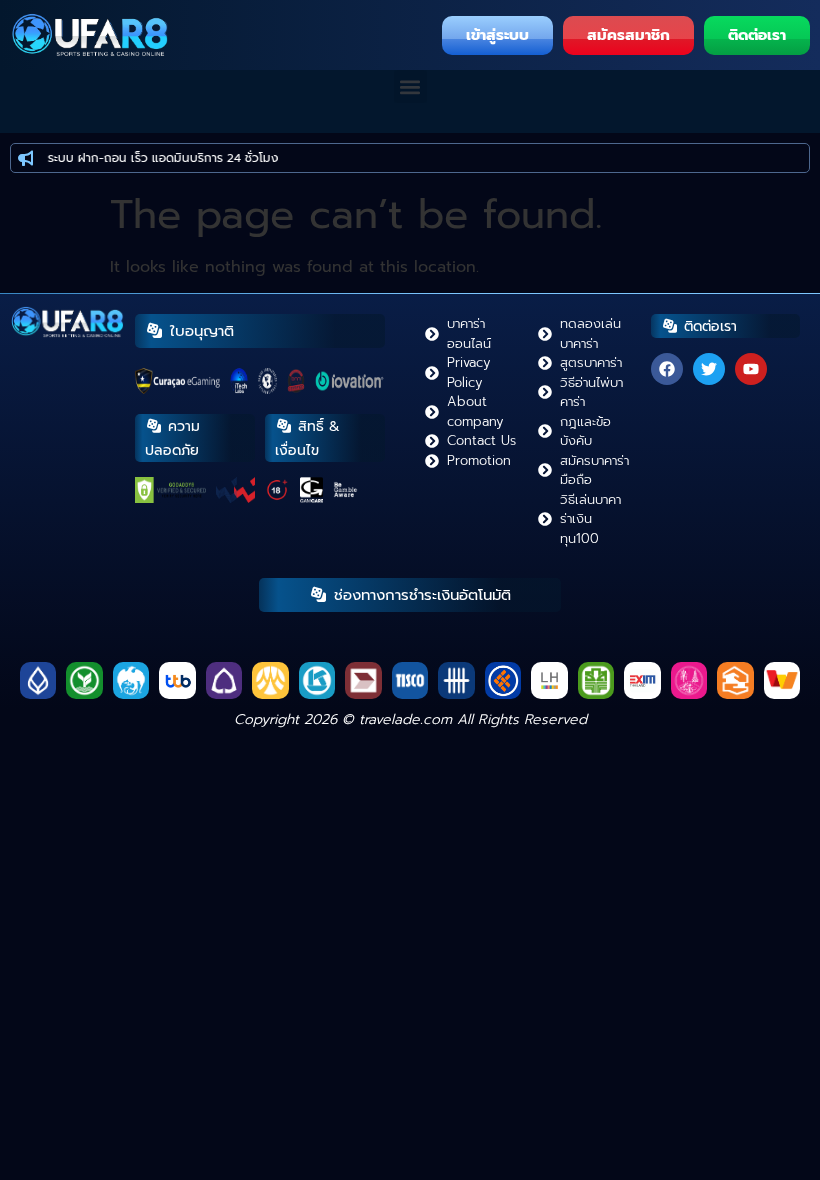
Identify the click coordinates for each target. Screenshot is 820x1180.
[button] (410, 86)
